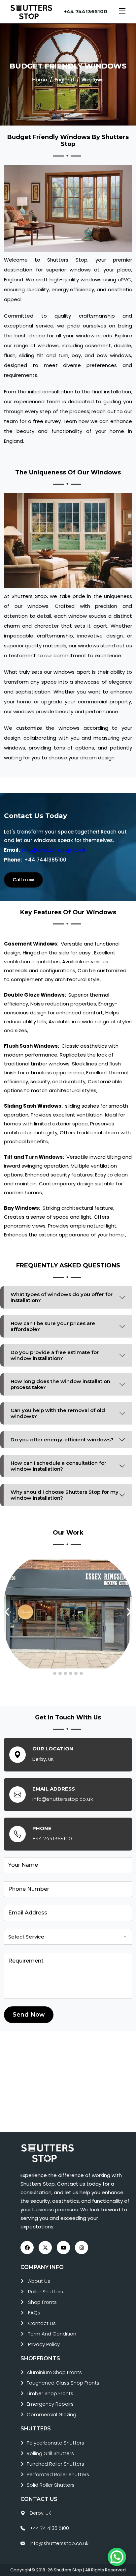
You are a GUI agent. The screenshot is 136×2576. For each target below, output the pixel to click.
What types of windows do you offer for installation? (62, 1297)
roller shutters (46, 2292)
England (64, 80)
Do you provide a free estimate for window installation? (55, 1355)
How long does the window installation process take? (60, 1384)
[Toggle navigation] (122, 12)
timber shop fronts (50, 2393)
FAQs (34, 2313)
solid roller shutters (51, 2485)
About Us (39, 2281)
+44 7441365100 (86, 11)
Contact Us (42, 2323)
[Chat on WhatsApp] (117, 2557)
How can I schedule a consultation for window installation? (58, 1466)
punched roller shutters (55, 2464)
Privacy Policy (44, 2344)
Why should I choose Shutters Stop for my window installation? (65, 1495)
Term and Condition (52, 2334)
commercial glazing (51, 2414)
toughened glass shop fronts (63, 2383)
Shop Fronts (42, 2302)
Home (40, 80)
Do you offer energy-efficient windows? (62, 1440)
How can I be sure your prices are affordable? (53, 1326)
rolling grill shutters (50, 2453)
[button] (55, 1673)
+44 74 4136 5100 (49, 2528)
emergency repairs (50, 2404)
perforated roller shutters (58, 2474)
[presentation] (7, 1612)
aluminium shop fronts (54, 2372)
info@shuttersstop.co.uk (54, 850)
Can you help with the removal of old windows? (58, 1413)
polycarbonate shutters (55, 2443)
